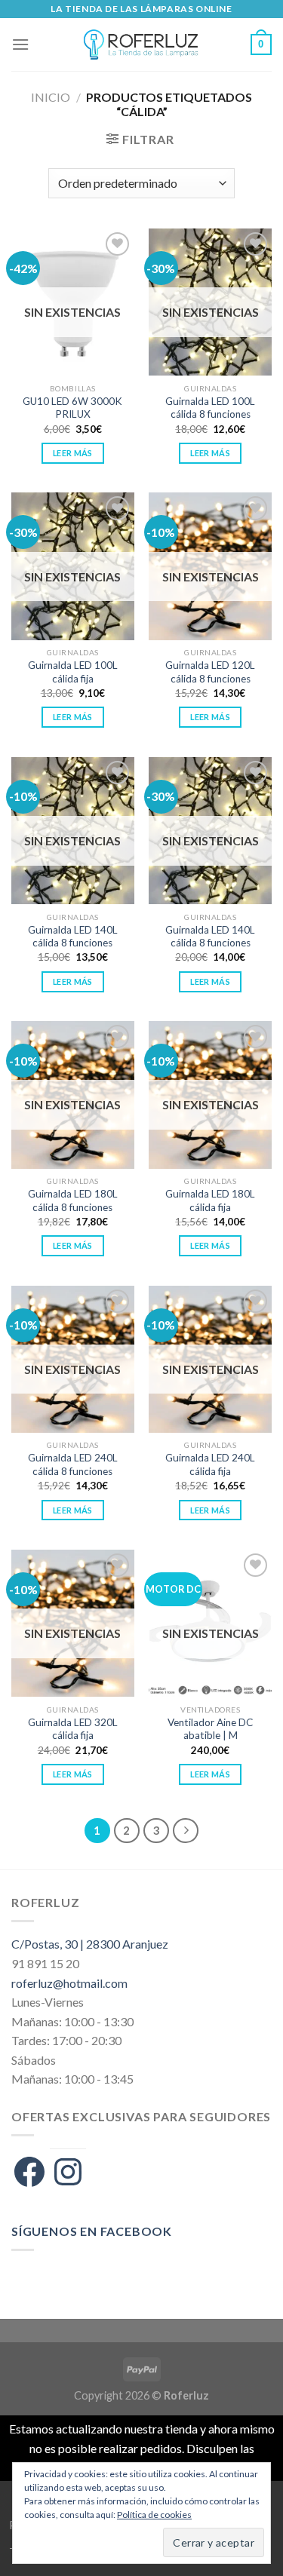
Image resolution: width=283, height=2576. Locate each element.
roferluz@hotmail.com (69, 1983)
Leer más (73, 453)
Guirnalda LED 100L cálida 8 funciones (210, 408)
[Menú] (20, 44)
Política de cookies (154, 2515)
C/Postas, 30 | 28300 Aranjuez (90, 1944)
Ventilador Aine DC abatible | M (210, 1729)
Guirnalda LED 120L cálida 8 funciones (210, 672)
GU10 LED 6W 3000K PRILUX (72, 408)
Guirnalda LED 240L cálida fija (210, 1464)
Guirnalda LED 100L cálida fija (73, 672)
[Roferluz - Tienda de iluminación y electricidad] (141, 44)
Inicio (51, 97)
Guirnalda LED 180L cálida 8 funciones (73, 1201)
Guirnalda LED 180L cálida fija (210, 1201)
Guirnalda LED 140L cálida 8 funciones (73, 937)
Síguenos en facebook (92, 2231)
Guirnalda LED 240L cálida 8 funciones (73, 1464)
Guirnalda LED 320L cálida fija (73, 1729)
